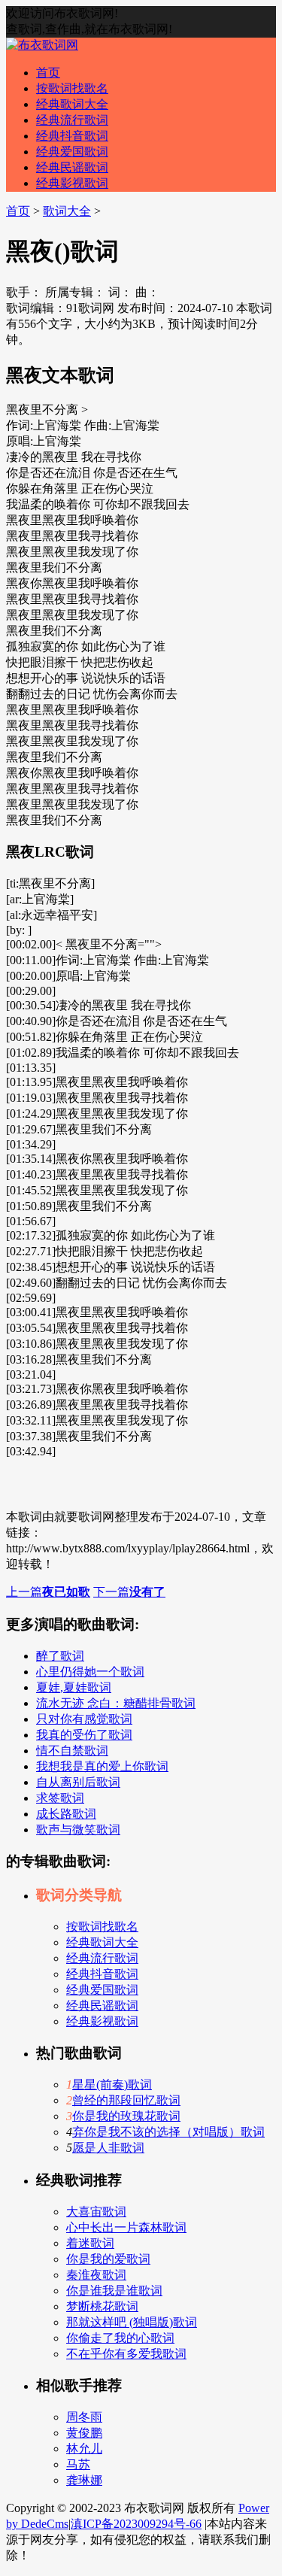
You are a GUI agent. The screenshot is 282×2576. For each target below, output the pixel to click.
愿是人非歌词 (108, 2148)
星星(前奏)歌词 (112, 2084)
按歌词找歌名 (72, 88)
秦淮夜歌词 (96, 2275)
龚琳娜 (84, 2480)
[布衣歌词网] (42, 45)
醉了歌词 (60, 1656)
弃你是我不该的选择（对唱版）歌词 (168, 2132)
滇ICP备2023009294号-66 (136, 2524)
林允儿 (84, 2449)
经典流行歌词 (72, 120)
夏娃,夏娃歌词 (74, 1687)
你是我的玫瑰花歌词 (126, 2116)
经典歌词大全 (72, 104)
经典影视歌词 (72, 183)
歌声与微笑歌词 (78, 1830)
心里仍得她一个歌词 (90, 1672)
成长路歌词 (66, 1814)
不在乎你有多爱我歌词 (126, 2354)
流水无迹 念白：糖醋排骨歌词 (116, 1703)
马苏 (78, 2464)
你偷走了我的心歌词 (120, 2338)
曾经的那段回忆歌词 (126, 2100)
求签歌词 (60, 1798)
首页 (48, 73)
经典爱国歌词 (72, 152)
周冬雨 (84, 2417)
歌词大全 (67, 211)
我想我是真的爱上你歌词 (102, 1766)
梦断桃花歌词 (102, 2306)
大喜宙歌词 (96, 2212)
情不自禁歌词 (72, 1751)
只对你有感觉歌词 (84, 1719)
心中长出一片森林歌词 (126, 2227)
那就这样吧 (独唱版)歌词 (132, 2322)
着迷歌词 (90, 2243)
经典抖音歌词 (72, 136)
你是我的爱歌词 (108, 2259)
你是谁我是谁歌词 (114, 2291)
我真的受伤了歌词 (84, 1735)
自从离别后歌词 (78, 1782)
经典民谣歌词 (72, 167)
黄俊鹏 (84, 2433)
